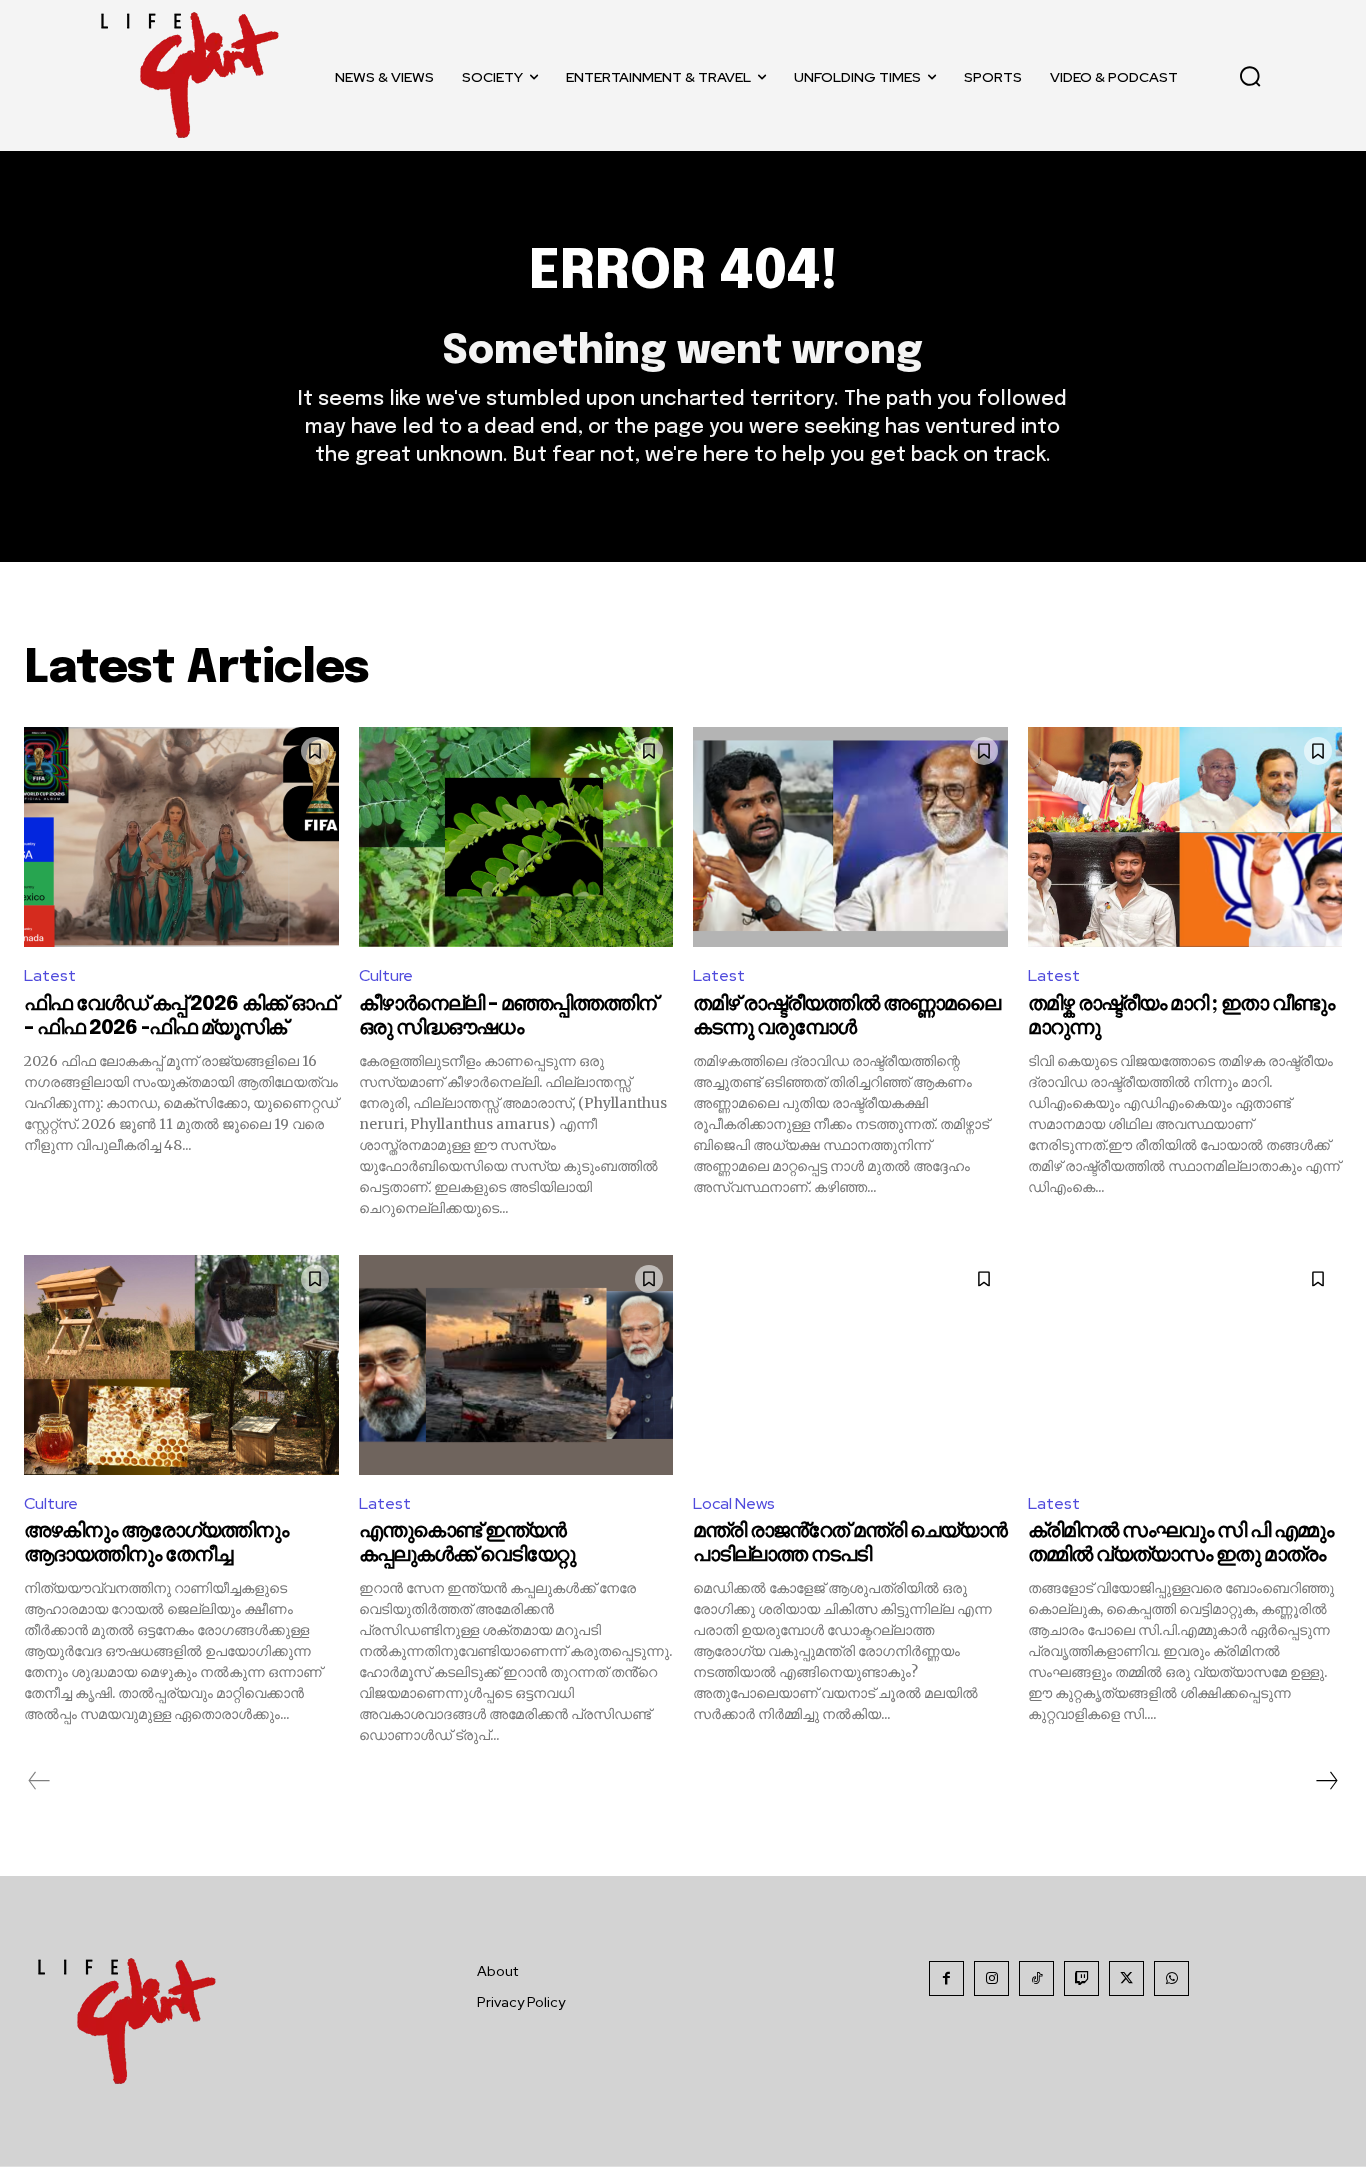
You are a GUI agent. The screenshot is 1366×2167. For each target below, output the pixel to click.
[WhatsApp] (1171, 1978)
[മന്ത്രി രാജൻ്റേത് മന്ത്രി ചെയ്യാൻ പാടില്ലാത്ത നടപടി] (850, 1365)
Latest (50, 975)
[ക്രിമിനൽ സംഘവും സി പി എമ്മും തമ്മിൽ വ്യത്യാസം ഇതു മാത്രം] (1185, 1365)
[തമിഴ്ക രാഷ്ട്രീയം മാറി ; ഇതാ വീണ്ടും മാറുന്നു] (1185, 837)
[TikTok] (1036, 1978)
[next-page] (1326, 1781)
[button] (1250, 76)
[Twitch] (1081, 1978)
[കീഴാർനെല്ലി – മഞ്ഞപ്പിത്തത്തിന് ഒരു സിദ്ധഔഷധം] (516, 837)
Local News (734, 1503)
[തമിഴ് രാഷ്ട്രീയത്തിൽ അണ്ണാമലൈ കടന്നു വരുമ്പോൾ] (850, 837)
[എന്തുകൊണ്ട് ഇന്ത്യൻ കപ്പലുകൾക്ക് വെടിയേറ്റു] (516, 1365)
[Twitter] (1126, 1978)
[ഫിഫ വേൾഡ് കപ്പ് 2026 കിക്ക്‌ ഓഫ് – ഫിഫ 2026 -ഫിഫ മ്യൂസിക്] (181, 837)
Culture (386, 975)
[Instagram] (991, 1978)
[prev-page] (39, 1781)
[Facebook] (946, 1978)
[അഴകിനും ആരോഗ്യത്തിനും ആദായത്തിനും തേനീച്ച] (181, 1365)
